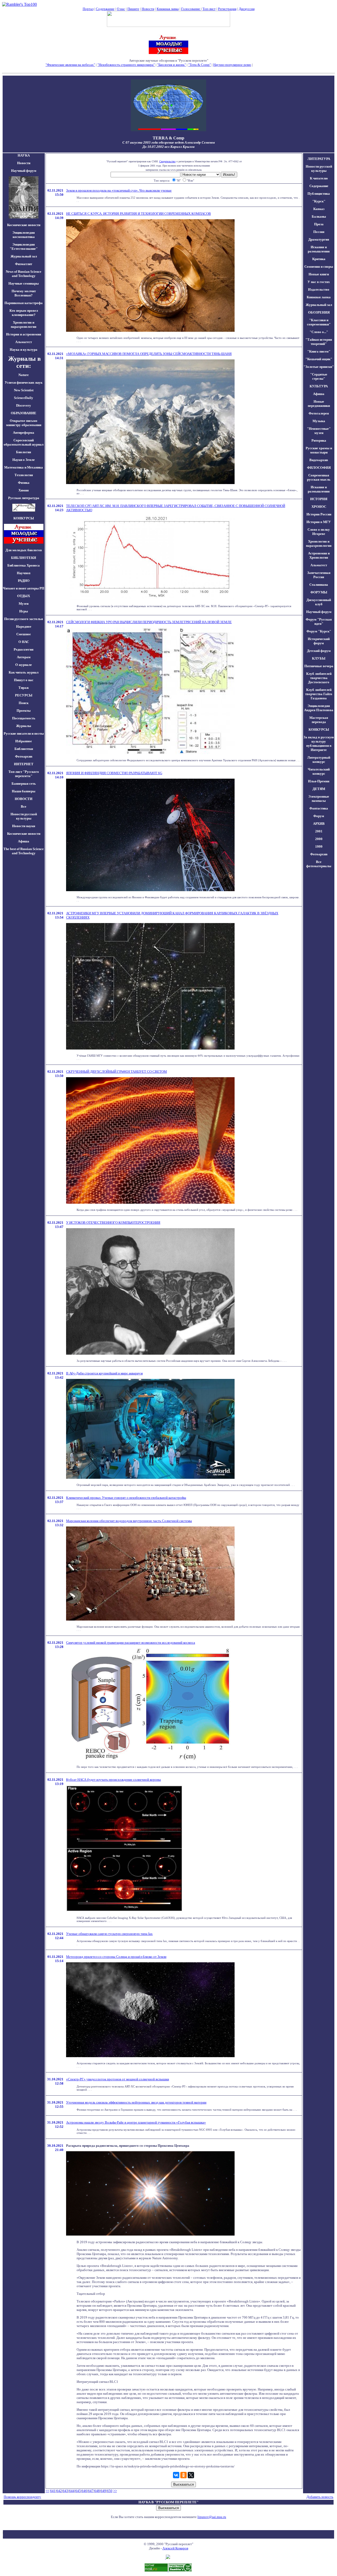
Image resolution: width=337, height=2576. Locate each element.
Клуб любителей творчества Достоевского (319, 678)
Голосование (191, 9)
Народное (24, 626)
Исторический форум (319, 641)
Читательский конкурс (319, 771)
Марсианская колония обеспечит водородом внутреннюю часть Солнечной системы (129, 1521)
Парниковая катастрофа (24, 303)
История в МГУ (319, 522)
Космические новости (24, 225)
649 (103, 2491)
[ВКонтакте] (176, 2475)
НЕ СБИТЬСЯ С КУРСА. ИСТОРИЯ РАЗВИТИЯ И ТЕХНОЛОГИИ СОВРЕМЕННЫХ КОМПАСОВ (138, 214)
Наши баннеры (24, 791)
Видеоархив (319, 460)
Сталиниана (319, 585)
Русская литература (24, 498)
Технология (24, 475)
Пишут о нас (24, 680)
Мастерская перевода (319, 720)
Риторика (319, 440)
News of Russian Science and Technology (24, 274)
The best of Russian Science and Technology (24, 851)
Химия (24, 490)
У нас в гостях (319, 282)
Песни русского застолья (24, 619)
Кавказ (319, 209)
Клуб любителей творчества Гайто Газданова (319, 694)
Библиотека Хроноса (24, 565)
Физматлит (24, 264)
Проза (319, 224)
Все (24, 806)
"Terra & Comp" (200, 65)
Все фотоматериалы (319, 864)
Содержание (105, 9)
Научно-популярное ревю (232, 65)
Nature (24, 375)
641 (53, 2491)
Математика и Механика (24, 467)
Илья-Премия (319, 781)
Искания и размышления (319, 249)
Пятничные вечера (319, 666)
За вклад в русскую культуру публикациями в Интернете (319, 743)
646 (84, 2491)
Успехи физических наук (24, 382)
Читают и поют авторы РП (24, 588)
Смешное (24, 634)
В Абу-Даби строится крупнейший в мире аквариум (104, 1373)
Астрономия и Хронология (319, 555)
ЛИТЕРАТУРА (319, 159)
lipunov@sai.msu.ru (212, 2517)
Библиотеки (24, 749)
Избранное (24, 741)
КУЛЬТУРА (319, 386)
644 (72, 2491)
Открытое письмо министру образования (24, 423)
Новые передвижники (319, 404)
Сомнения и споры (319, 267)
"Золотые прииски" (319, 367)
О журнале (24, 665)
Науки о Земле (24, 460)
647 (91, 2491)
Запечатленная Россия (319, 575)
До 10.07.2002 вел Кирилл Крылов (168, 147)
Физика (24, 483)
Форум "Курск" (319, 631)
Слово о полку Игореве (319, 532)
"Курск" (319, 201)
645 (78, 2491)
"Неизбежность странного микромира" (126, 65)
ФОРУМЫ (319, 592)
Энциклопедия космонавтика (24, 235)
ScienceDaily (24, 398)
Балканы (319, 216)
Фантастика (319, 808)
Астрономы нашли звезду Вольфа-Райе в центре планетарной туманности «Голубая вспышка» (136, 2122)
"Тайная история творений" (319, 342)
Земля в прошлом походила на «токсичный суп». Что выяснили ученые (119, 190)
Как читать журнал (24, 672)
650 (110, 2491)
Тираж (24, 688)
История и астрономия (24, 334)
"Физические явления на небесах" (70, 65)
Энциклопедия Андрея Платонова (319, 708)
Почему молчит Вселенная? (24, 293)
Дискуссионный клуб (319, 602)
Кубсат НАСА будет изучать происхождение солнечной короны (113, 1780)
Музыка (319, 421)
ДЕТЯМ (319, 789)
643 (65, 2491)
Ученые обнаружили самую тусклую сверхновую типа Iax (109, 1934)
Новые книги (319, 274)
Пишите (133, 9)
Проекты (24, 711)
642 (59, 2491)
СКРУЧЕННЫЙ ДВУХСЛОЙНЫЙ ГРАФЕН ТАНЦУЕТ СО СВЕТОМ (117, 1072)
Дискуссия (247, 9)
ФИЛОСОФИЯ (319, 468)
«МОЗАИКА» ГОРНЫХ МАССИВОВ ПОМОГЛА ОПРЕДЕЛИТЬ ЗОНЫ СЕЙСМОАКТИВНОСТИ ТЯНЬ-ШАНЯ (149, 354)
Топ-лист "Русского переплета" (24, 774)
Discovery (24, 405)
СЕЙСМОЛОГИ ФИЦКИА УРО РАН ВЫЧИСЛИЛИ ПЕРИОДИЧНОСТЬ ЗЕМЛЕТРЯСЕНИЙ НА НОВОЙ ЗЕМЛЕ (149, 622)
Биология (24, 452)
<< (47, 2491)
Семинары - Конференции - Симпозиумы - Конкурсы (169, 69)
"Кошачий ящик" (319, 359)
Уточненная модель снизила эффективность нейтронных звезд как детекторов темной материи (136, 2102)
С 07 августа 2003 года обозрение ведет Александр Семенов (169, 142)
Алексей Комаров (175, 2548)
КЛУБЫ (319, 658)
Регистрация (227, 9)
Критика (319, 259)
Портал (88, 9)
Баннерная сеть (24, 784)
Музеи (24, 604)
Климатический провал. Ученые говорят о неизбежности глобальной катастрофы (126, 1498)
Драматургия (319, 239)
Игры (24, 611)
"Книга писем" (319, 351)
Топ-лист (209, 9)
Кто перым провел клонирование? (24, 313)
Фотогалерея (319, 413)
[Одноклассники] (184, 2475)
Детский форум (319, 651)
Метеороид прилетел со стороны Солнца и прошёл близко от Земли (116, 1957)
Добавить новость (320, 2497)
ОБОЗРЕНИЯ (319, 312)
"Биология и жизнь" (172, 65)
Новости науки (24, 826)
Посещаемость (24, 718)
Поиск (24, 703)
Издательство (319, 289)
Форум (319, 816)
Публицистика (319, 194)
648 (97, 2491)
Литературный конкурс (319, 760)
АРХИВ (319, 824)
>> (115, 2491)
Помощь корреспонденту (22, 2497)
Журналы (24, 726)
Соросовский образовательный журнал (24, 442)
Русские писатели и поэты (24, 733)
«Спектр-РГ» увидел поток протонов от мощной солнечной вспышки (118, 2079)
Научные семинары (24, 283)
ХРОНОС (319, 507)
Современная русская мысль (319, 477)
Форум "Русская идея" (319, 621)
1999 (319, 847)
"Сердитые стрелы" (319, 376)
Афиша (24, 841)
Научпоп (24, 573)
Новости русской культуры (24, 816)
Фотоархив (24, 756)
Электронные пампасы (319, 799)
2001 (319, 831)
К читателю (319, 178)
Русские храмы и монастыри (319, 450)
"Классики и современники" (319, 322)
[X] (191, 2475)
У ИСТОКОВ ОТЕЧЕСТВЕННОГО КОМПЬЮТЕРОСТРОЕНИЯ (113, 1223)
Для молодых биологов (24, 550)
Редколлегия (24, 649)
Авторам (24, 657)
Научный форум (24, 171)
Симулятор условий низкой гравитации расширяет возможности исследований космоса (131, 1643)
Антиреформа (24, 433)
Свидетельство (167, 161)
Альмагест (24, 342)
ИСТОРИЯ (319, 499)
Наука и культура (24, 350)
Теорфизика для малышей (272, 65)
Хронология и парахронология (24, 325)
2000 (319, 839)
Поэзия (319, 232)
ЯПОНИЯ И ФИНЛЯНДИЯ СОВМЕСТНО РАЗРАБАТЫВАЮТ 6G (114, 773)
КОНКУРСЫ (319, 730)
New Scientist (24, 390)
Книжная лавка (168, 9)
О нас (121, 9)
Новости (148, 9)
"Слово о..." (319, 332)
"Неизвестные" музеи (319, 431)
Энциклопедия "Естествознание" (24, 247)
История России (319, 514)
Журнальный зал (24, 256)
